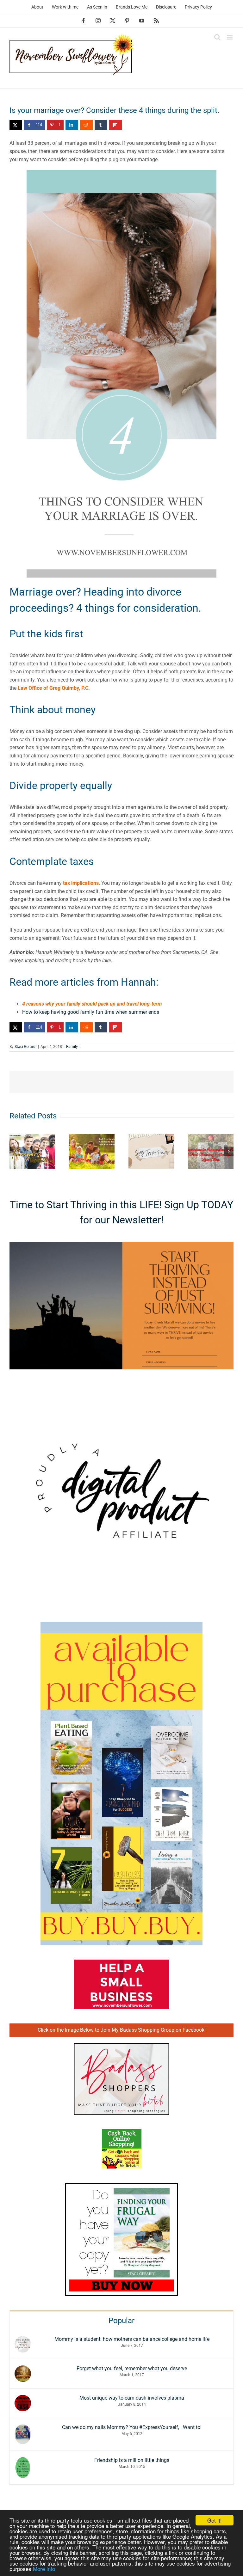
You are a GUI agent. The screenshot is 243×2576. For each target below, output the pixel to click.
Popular (121, 2321)
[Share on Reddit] (86, 125)
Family (72, 1047)
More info (44, 2569)
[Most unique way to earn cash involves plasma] (23, 2399)
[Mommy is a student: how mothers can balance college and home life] (23, 2340)
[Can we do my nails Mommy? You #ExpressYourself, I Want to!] (23, 2428)
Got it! (215, 2520)
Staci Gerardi (25, 1047)
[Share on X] (16, 125)
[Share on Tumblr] (101, 125)
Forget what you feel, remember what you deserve (132, 2368)
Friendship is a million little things (132, 2460)
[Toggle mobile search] (217, 37)
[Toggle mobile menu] (230, 37)
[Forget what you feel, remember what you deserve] (23, 2369)
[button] (14, 1151)
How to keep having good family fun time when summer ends (91, 1012)
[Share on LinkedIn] (72, 125)
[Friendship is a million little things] (23, 2461)
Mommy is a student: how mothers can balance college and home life (132, 2339)
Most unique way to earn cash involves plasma (132, 2398)
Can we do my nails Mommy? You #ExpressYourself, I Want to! (132, 2427)
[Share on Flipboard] (115, 125)
